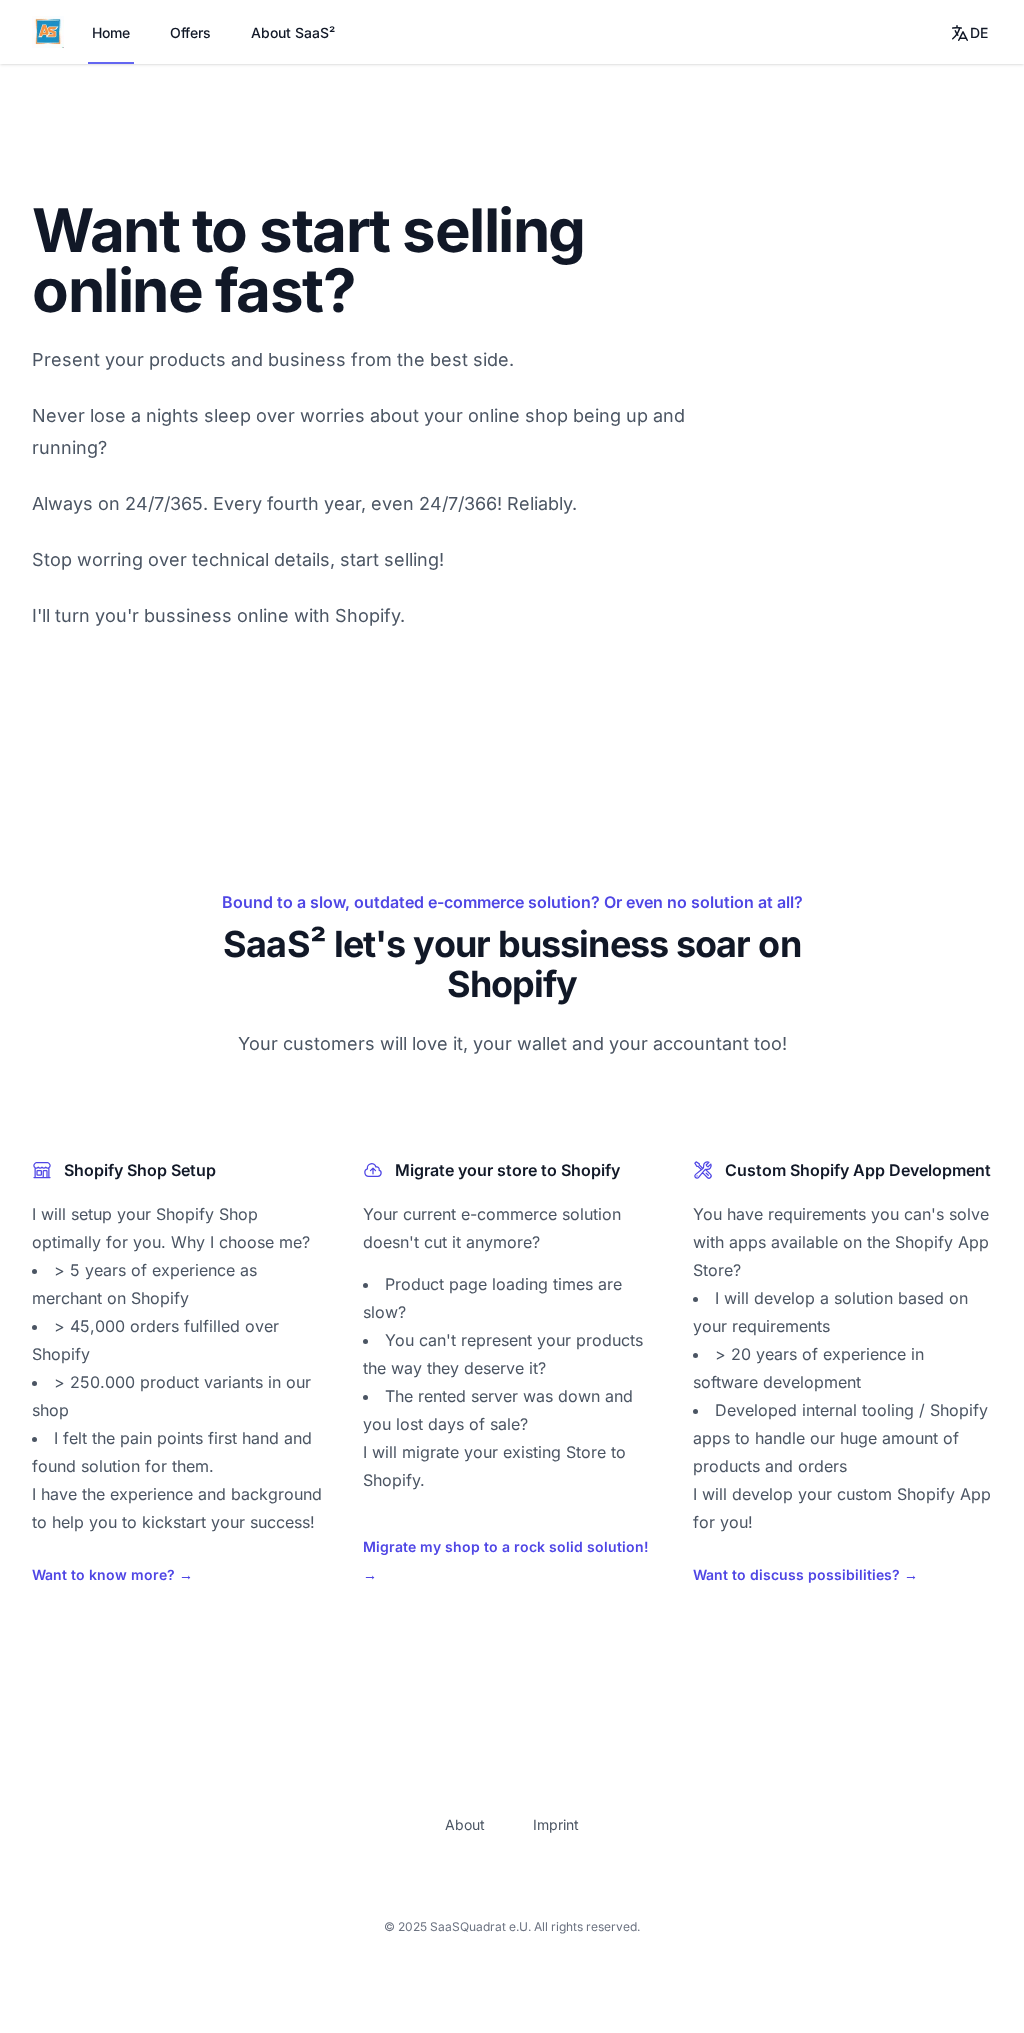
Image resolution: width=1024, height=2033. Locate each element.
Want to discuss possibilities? (805, 1574)
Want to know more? (112, 1574)
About (465, 1824)
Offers (190, 32)
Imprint (556, 1824)
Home (111, 32)
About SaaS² (293, 32)
